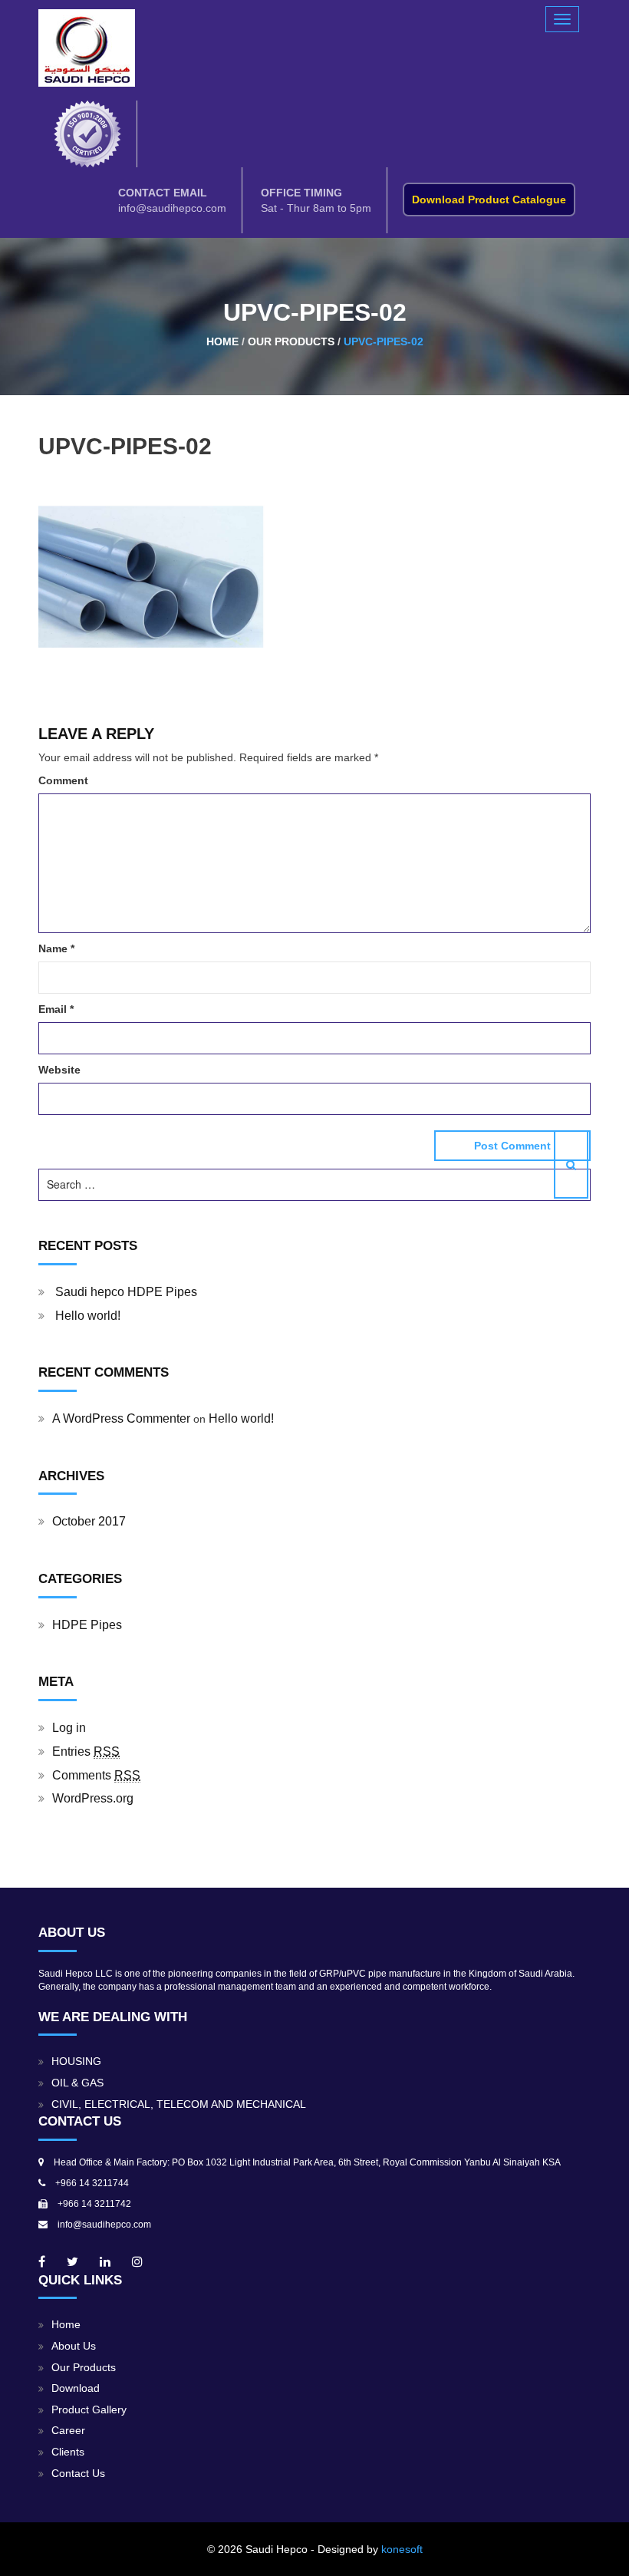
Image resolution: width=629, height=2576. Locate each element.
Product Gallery (89, 2410)
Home (66, 2325)
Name (56, 948)
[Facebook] (42, 2262)
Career (68, 2431)
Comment (63, 780)
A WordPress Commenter (121, 1418)
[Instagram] (137, 2262)
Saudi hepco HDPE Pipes (126, 1292)
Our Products (84, 2368)
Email (56, 1009)
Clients (68, 2452)
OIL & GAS (77, 2083)
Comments (96, 1775)
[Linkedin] (105, 2262)
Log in (69, 1728)
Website (59, 1070)
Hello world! (88, 1316)
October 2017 (89, 1521)
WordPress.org (93, 1798)
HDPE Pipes (87, 1625)
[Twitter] (72, 2262)
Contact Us (78, 2474)
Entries (86, 1751)
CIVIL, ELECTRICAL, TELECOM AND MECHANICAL (179, 2104)
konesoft (402, 2549)
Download (76, 2388)
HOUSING (76, 2061)
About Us (74, 2346)
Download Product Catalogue (489, 200)
